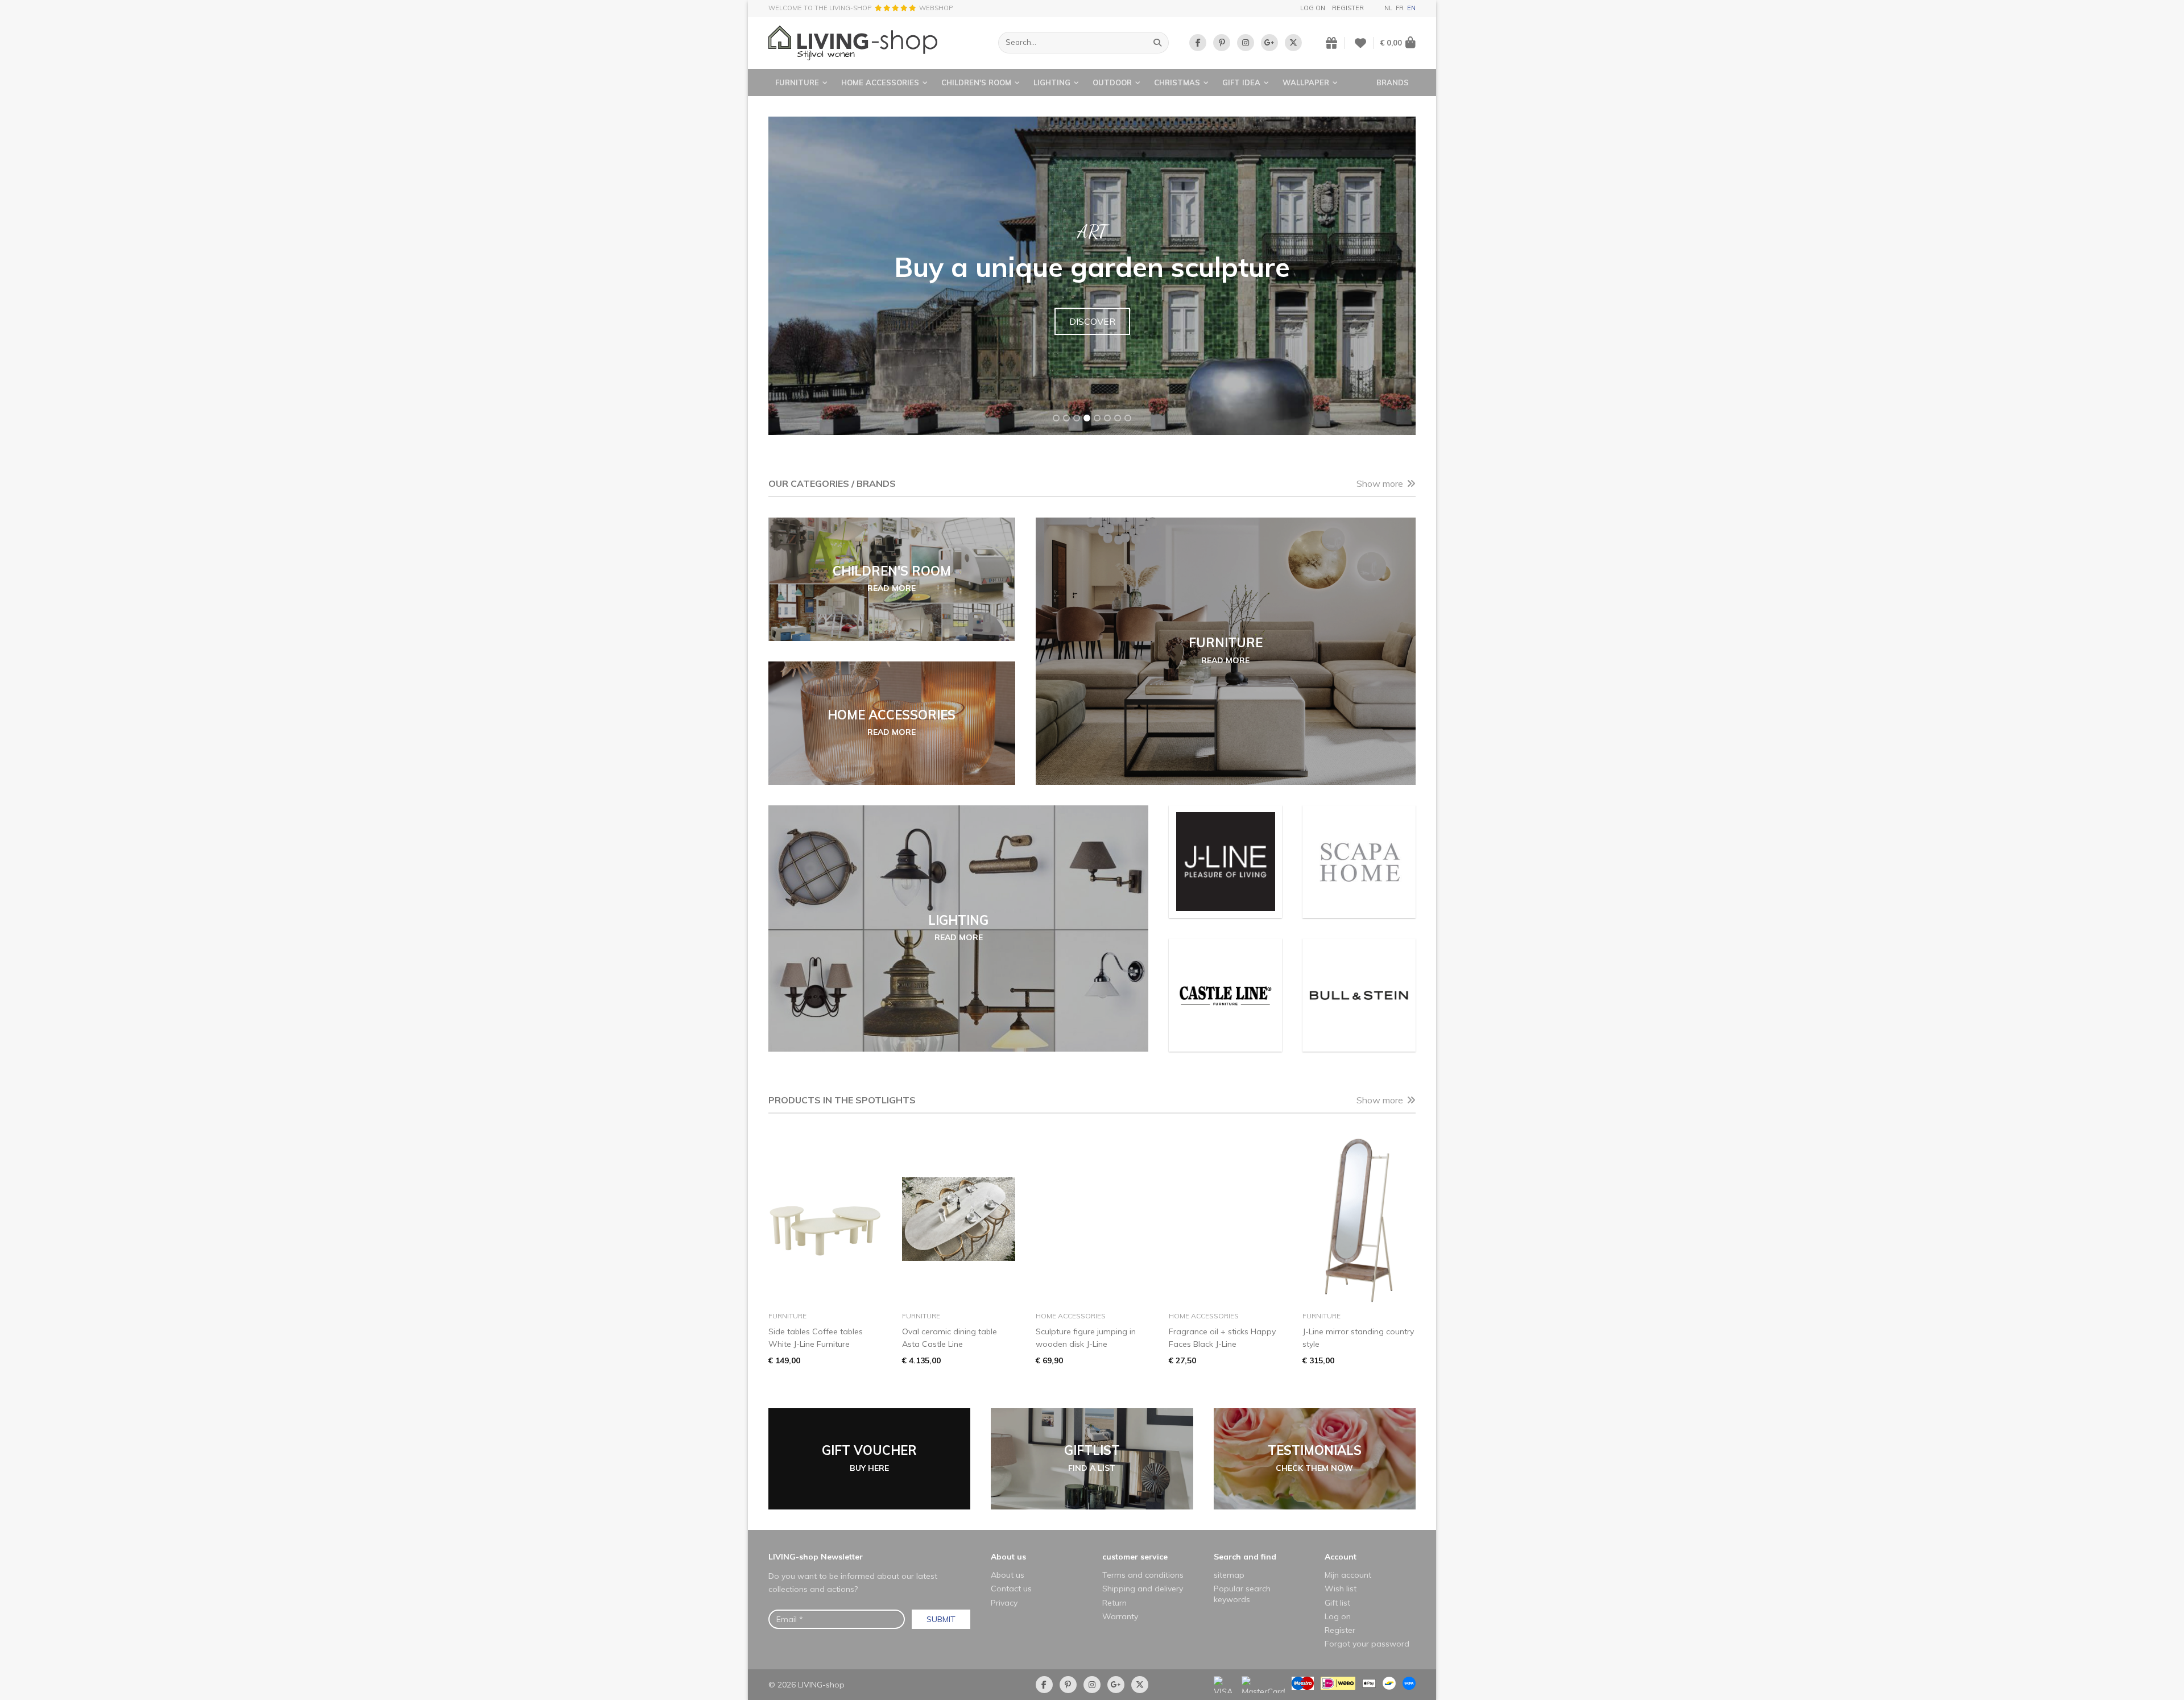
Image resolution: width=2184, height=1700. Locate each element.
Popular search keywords (1242, 1594)
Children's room (976, 82)
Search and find (1245, 1557)
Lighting (1052, 82)
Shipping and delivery (1143, 1589)
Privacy (1004, 1603)
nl (1388, 8)
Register (1348, 8)
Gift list (1337, 1603)
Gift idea (1241, 82)
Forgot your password (1367, 1644)
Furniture (797, 82)
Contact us (1011, 1589)
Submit (941, 1619)
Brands (1393, 82)
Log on (1313, 8)
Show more (1380, 483)
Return (1114, 1603)
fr (1400, 8)
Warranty (1120, 1616)
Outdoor (1112, 82)
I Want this (1092, 335)
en (1411, 8)
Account (1341, 1557)
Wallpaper (1306, 82)
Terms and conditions (1143, 1575)
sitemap (1229, 1575)
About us (1008, 1557)
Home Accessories (880, 82)
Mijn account (1348, 1575)
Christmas (1177, 82)
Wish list (1341, 1589)
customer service (1135, 1557)
